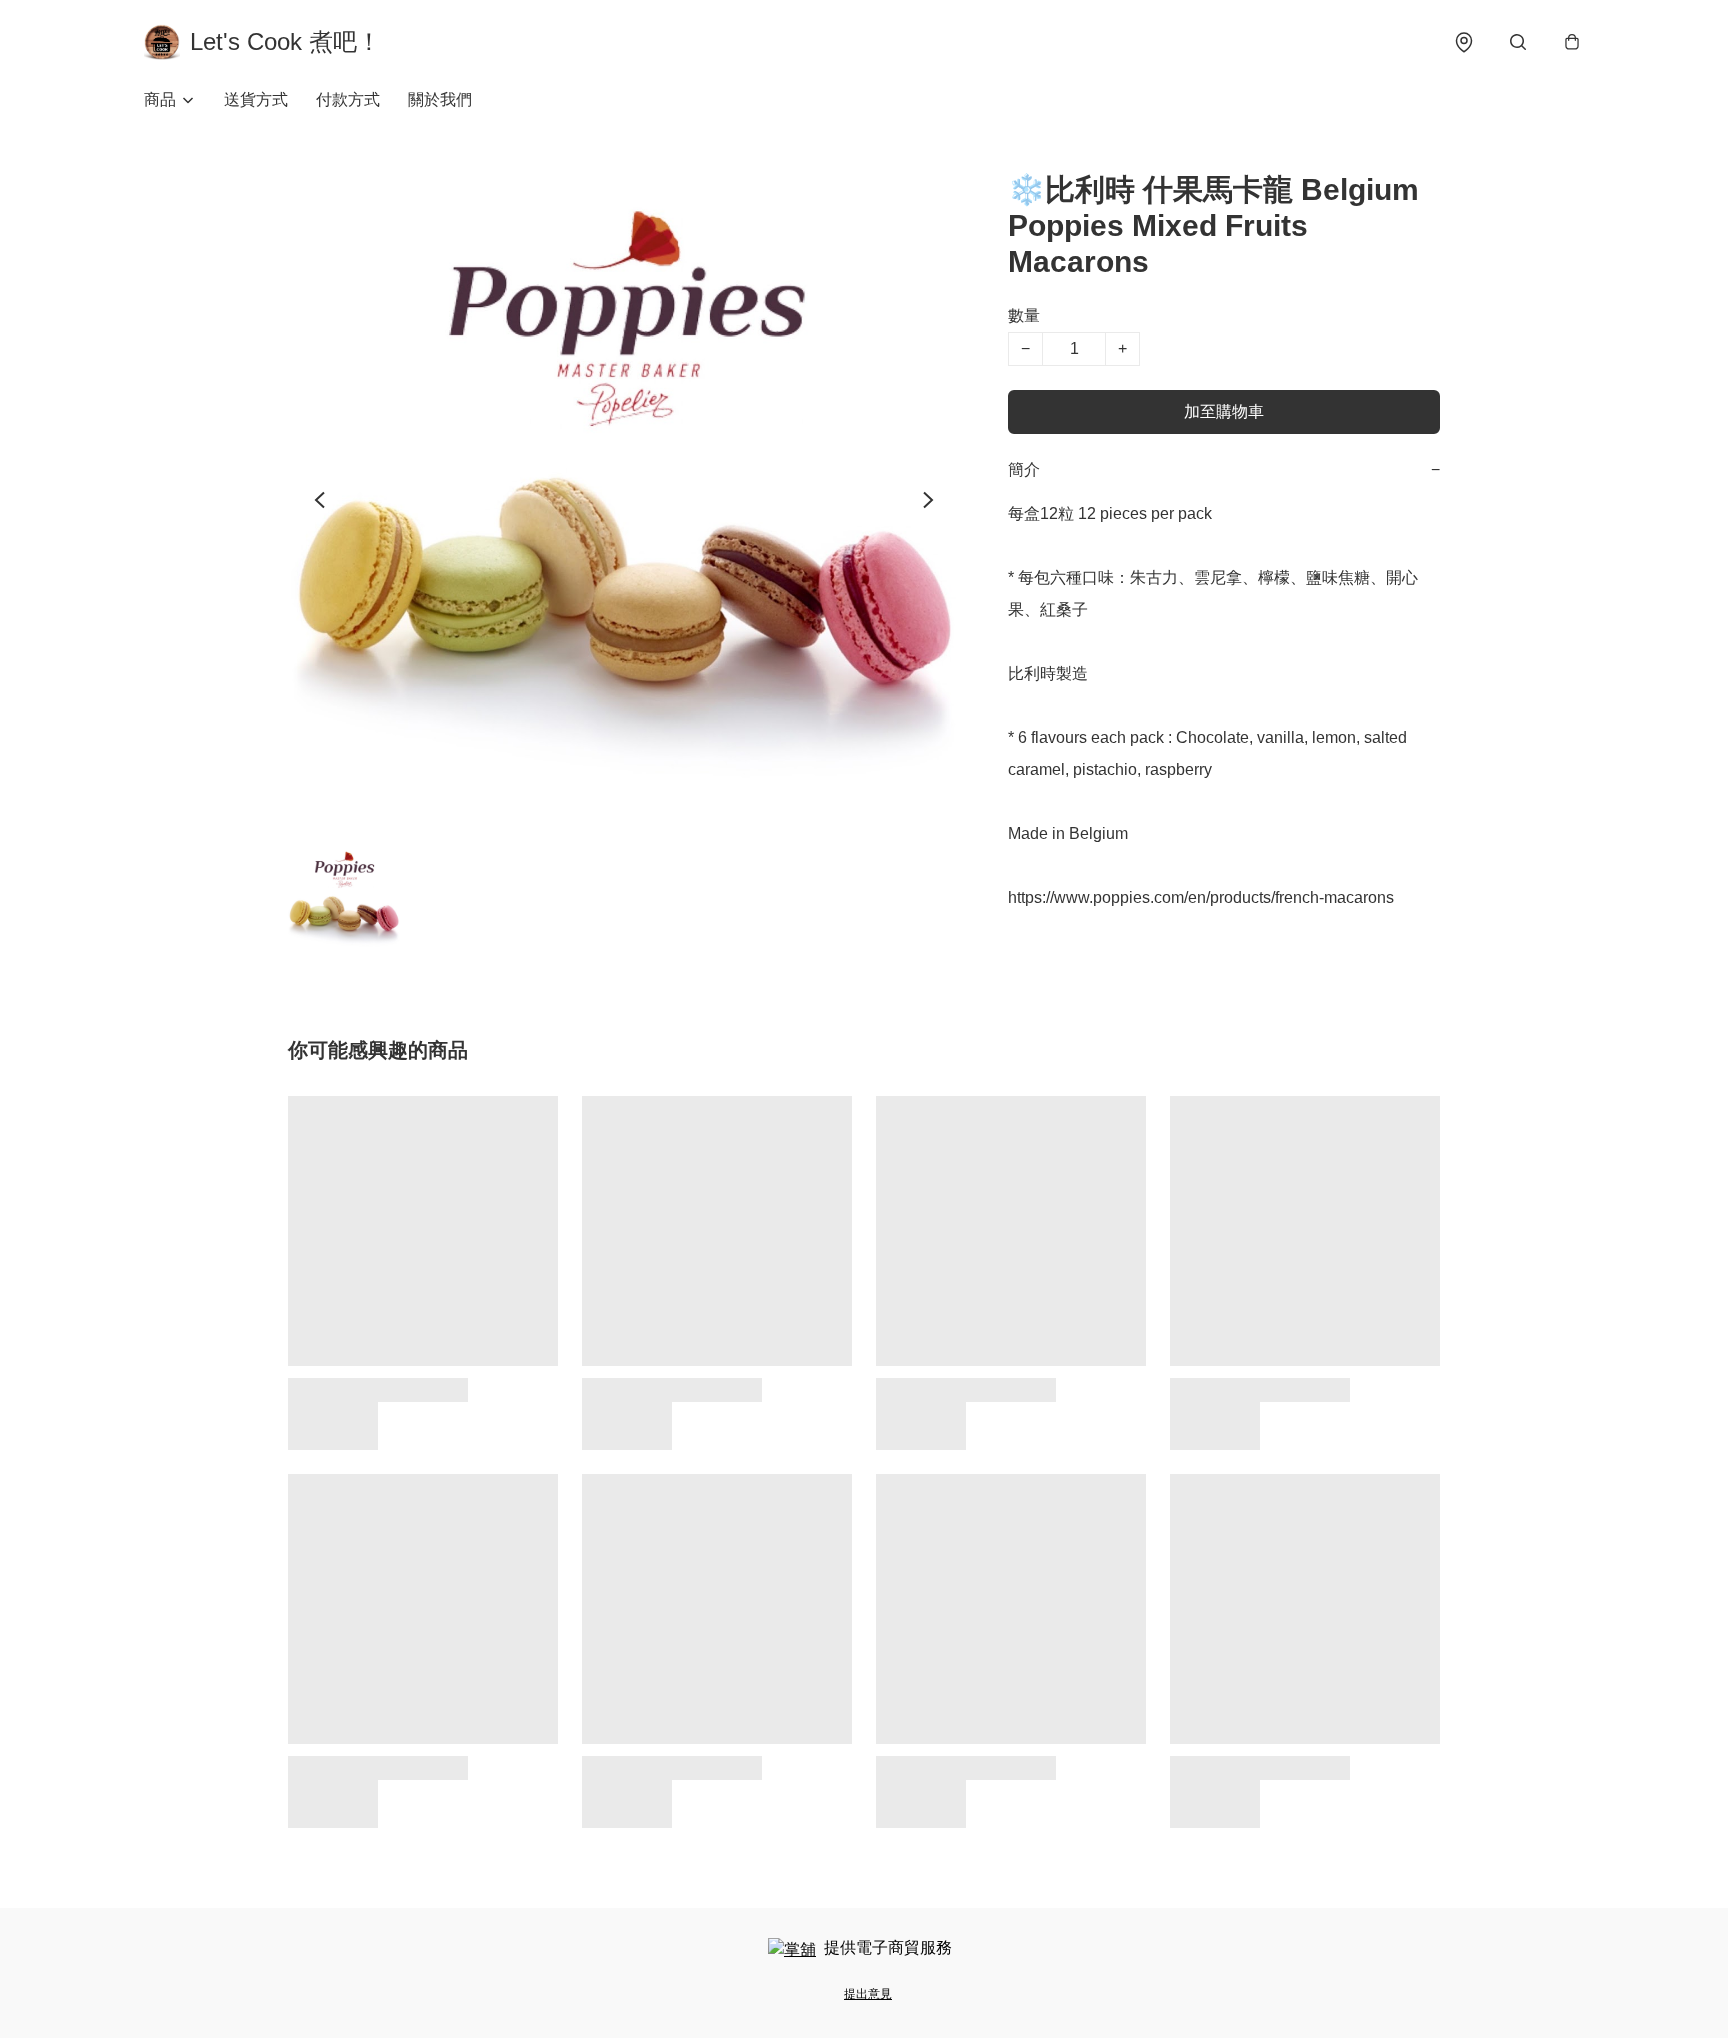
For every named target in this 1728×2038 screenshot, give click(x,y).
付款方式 (348, 99)
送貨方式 (256, 99)
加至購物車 (1224, 411)
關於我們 (440, 99)
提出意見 (868, 1994)
